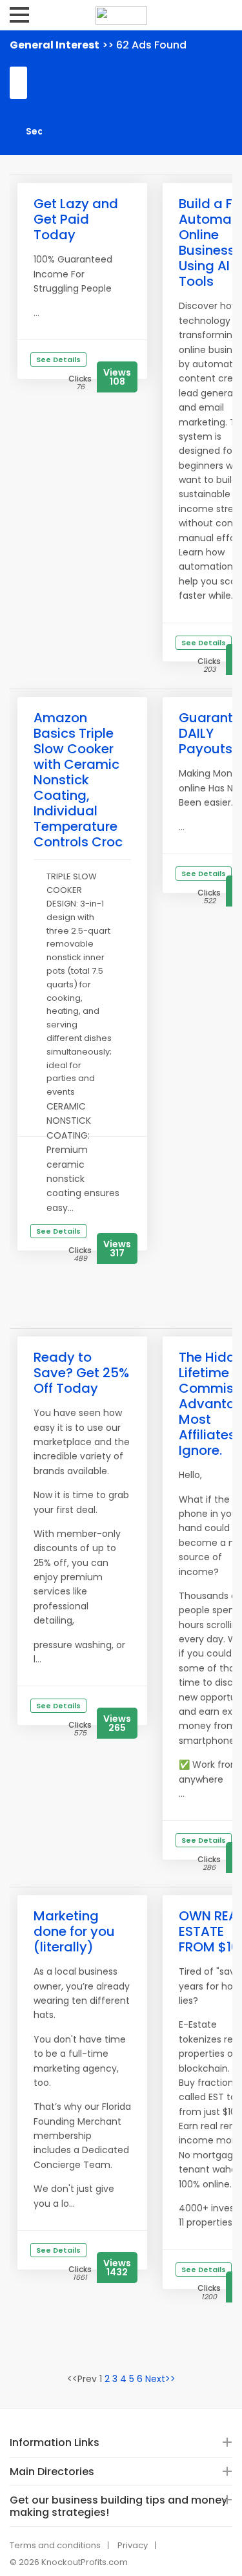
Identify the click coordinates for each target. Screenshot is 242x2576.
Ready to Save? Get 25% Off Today (81, 1373)
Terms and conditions (55, 2545)
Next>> (160, 2379)
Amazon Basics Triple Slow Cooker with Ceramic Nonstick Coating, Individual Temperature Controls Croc (78, 780)
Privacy (133, 2545)
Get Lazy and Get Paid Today (76, 219)
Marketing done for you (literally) (74, 1931)
